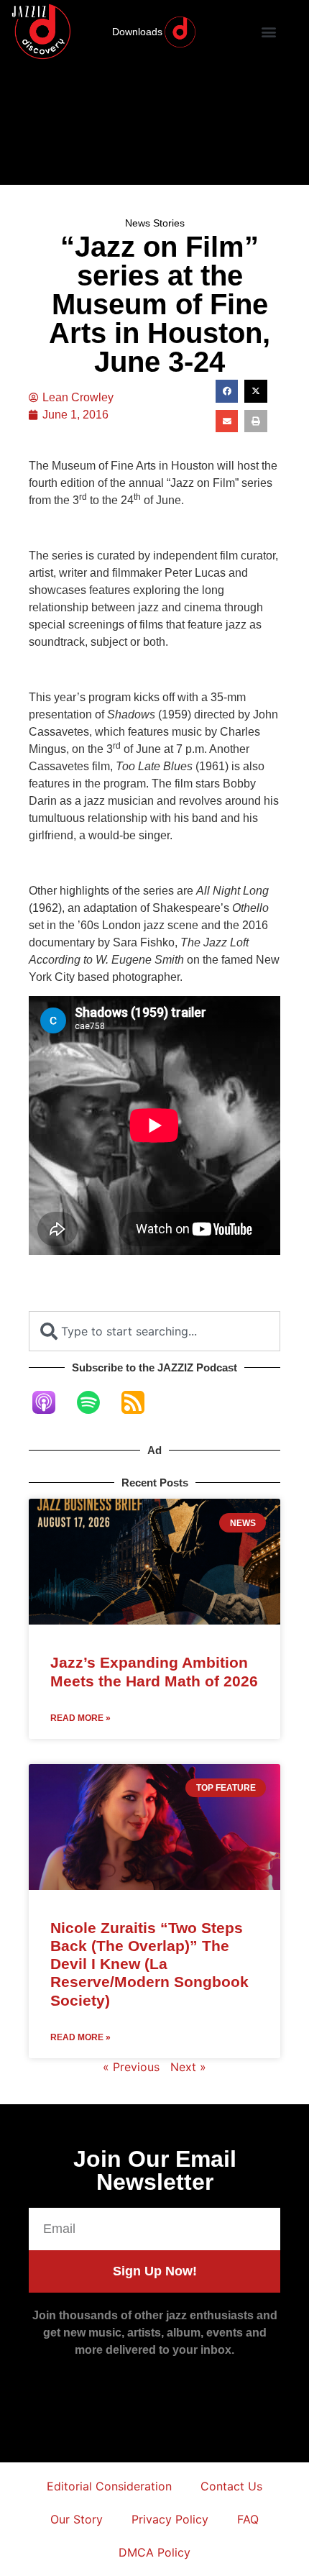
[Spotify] (96, 1402)
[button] (269, 32)
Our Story (77, 2519)
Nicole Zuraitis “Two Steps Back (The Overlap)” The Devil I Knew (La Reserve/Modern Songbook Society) (149, 1964)
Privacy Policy (170, 2519)
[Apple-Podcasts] (51, 1402)
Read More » (80, 1718)
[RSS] (140, 1402)
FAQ (248, 2519)
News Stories (155, 223)
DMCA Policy (154, 2552)
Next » (188, 2067)
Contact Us (231, 2486)
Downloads (137, 32)
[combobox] (154, 1331)
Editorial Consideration (109, 2486)
